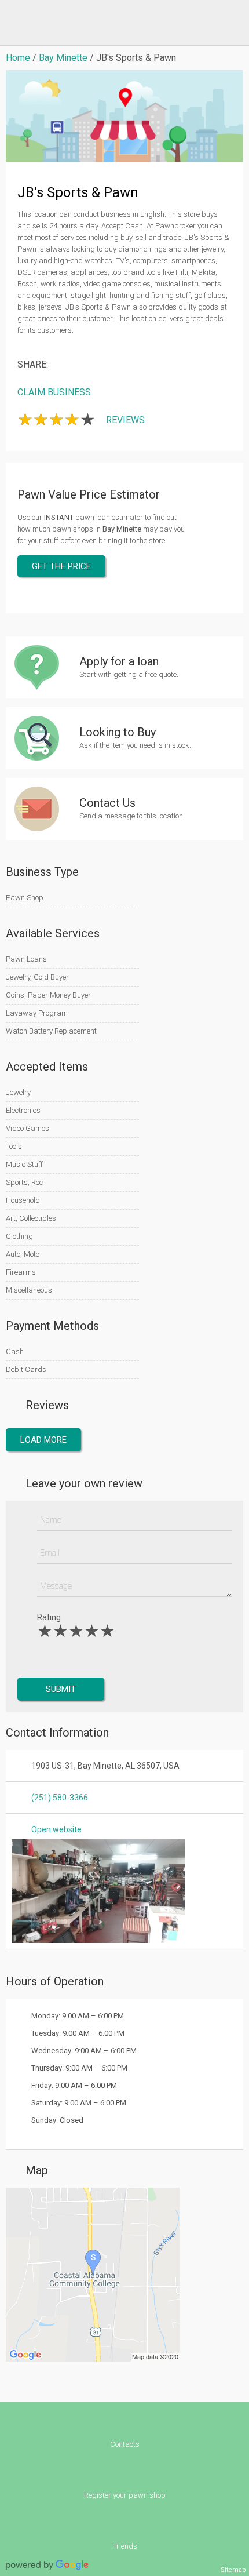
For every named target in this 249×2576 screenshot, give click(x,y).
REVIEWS (125, 420)
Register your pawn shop (125, 2495)
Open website (56, 1829)
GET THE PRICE (61, 566)
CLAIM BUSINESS (54, 392)
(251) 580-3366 (60, 1798)
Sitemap (233, 2570)
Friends (125, 2546)
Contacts (125, 2444)
